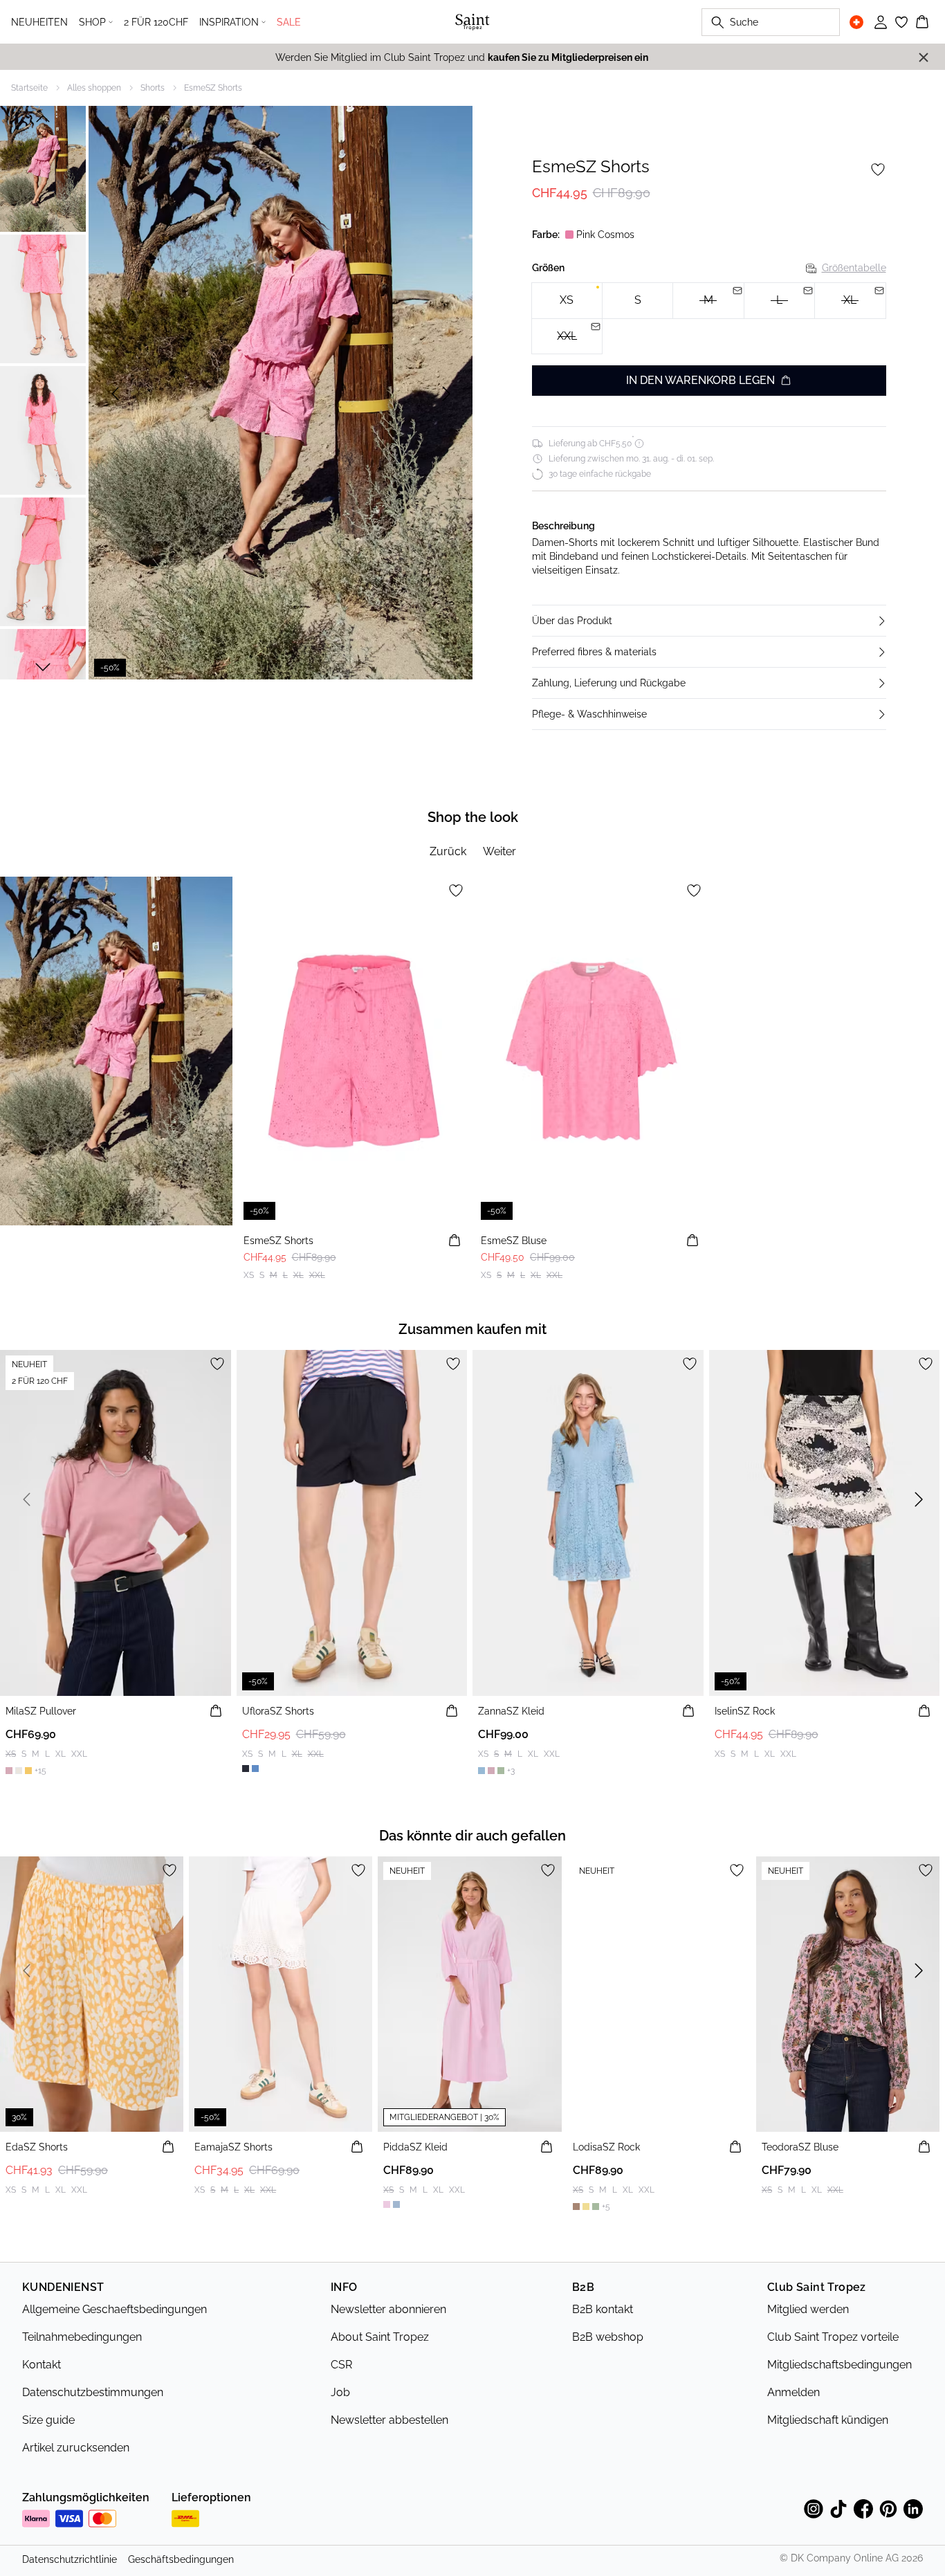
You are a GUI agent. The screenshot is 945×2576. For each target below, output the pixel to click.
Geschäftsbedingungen (181, 2559)
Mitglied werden (808, 2309)
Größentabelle (854, 268)
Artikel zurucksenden (76, 2448)
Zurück (448, 851)
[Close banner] (924, 57)
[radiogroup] (709, 319)
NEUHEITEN (39, 22)
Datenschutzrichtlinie (70, 2559)
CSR (341, 2365)
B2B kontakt (603, 2309)
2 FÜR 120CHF (156, 22)
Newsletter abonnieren (388, 2309)
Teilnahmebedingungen (82, 2337)
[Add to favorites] (878, 170)
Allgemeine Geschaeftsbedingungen (114, 2309)
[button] (709, 621)
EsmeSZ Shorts (213, 88)
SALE (289, 22)
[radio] (567, 301)
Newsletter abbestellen (389, 2420)
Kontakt (42, 2365)
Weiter (499, 851)
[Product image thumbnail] (43, 167)
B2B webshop (608, 2337)
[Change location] (856, 22)
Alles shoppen (94, 88)
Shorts (153, 88)
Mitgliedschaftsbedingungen (840, 2365)
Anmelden (793, 2392)
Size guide (48, 2420)
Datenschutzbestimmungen (93, 2392)
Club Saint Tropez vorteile (833, 2337)
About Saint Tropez (380, 2337)
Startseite (29, 88)
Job (340, 2392)
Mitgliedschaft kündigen (828, 2420)
